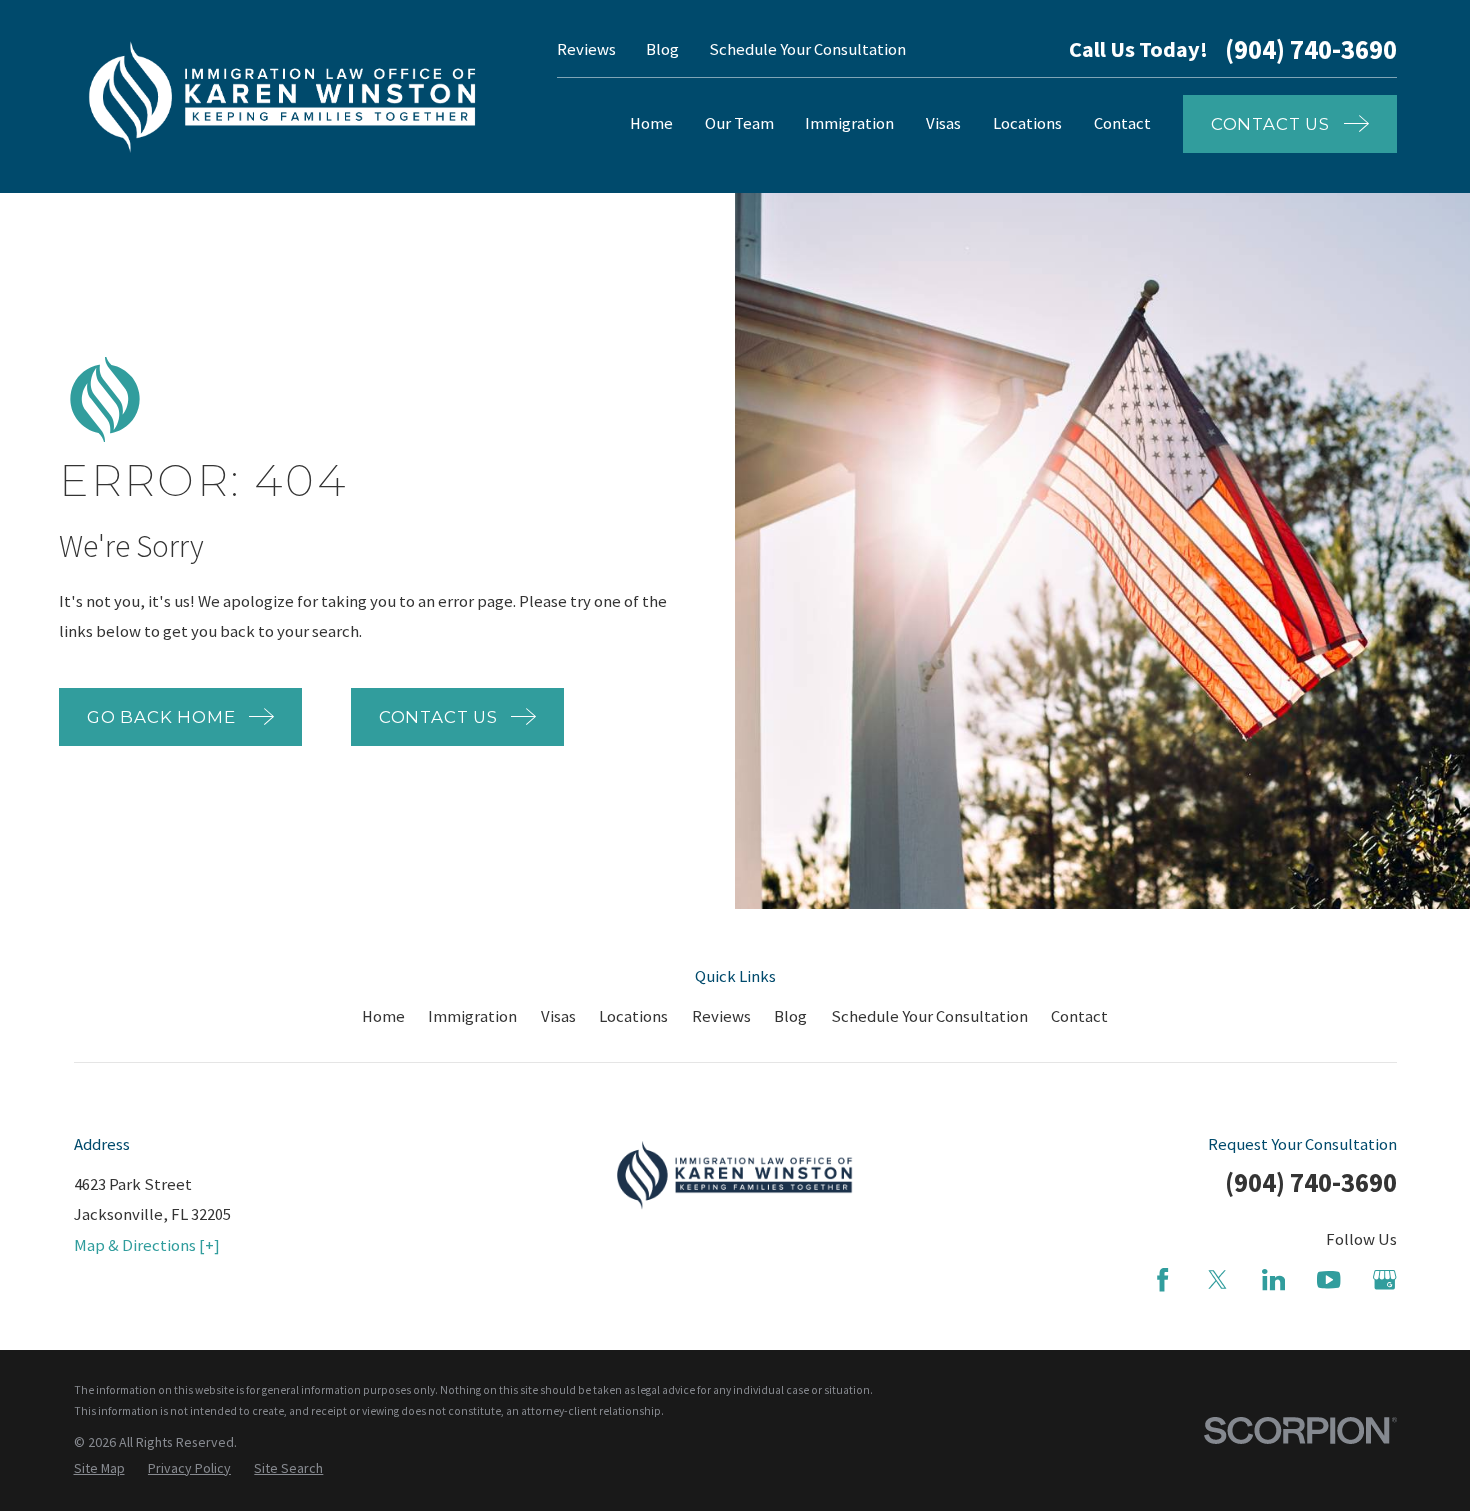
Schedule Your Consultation (807, 49)
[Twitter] (1217, 1279)
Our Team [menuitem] (739, 123)
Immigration (472, 1016)
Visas (558, 1016)
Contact (1079, 1016)
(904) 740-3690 (1311, 50)
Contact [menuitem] (1122, 123)
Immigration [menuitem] (849, 123)
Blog (662, 49)
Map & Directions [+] (147, 1245)
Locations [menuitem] (1027, 123)
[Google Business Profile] (1384, 1279)
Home (383, 1016)
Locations (633, 1016)
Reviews (586, 49)
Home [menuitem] (651, 123)
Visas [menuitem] (943, 123)
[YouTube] (1328, 1279)
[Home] (283, 97)
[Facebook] (1162, 1279)
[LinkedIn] (1273, 1279)
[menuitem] (99, 1468)
